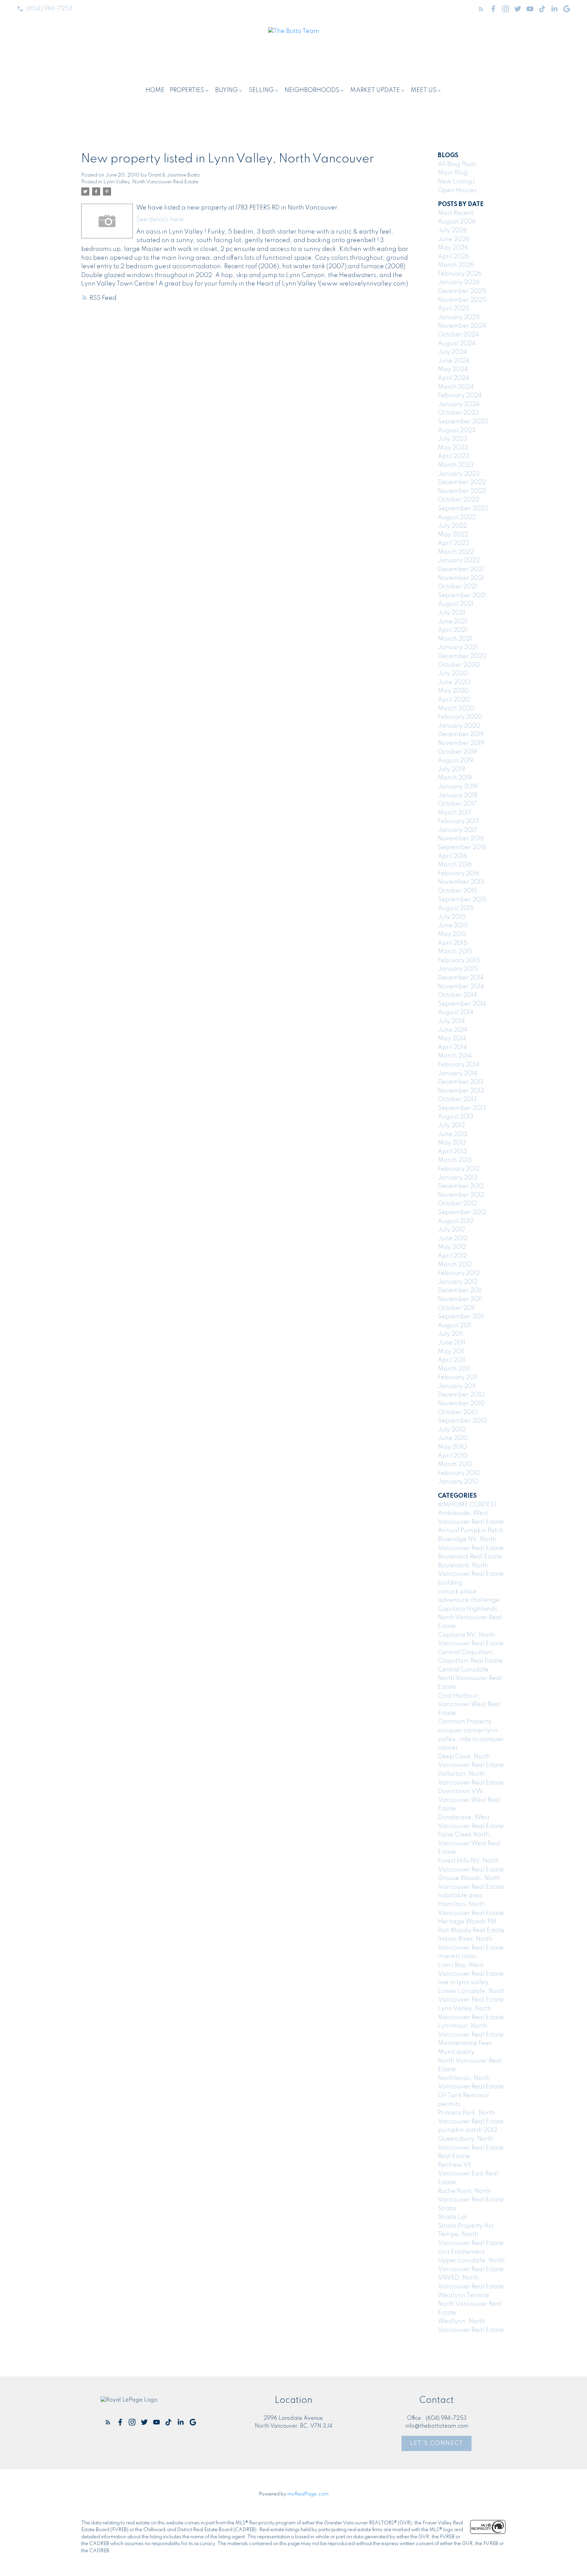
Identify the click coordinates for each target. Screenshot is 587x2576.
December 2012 (461, 1186)
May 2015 (452, 934)
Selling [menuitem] (261, 90)
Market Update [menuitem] (375, 90)
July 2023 (452, 439)
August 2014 (456, 1012)
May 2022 (453, 535)
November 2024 (462, 326)
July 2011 (450, 1334)
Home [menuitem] (155, 90)
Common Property (465, 1722)
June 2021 (453, 622)
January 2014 (458, 1074)
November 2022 (462, 491)
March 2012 (455, 1265)
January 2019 (458, 787)
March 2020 (456, 709)
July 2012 (451, 1230)
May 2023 (453, 448)
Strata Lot (452, 2217)
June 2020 (454, 682)
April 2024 (453, 378)
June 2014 (453, 1030)
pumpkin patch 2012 (468, 2130)
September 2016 (462, 847)
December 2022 (462, 482)
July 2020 (453, 674)
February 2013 (459, 1169)
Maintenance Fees (465, 2043)
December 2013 (461, 1082)
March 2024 (456, 387)
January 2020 (459, 726)
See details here (160, 220)
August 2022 (457, 517)
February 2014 (459, 1065)
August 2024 (457, 344)
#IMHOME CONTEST (468, 1505)
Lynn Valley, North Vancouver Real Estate (151, 182)
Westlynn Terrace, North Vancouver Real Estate (470, 2304)
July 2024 (452, 352)
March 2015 (455, 952)
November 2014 (461, 987)
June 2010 (453, 1438)
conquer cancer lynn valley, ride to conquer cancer (471, 1739)
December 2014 (461, 978)
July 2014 (451, 1021)
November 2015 (461, 882)
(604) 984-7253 (49, 8)
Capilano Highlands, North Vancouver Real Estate (470, 1618)
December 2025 (462, 291)
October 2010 (458, 1412)
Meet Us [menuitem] (424, 90)
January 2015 (458, 969)
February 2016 (459, 874)
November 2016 (461, 839)
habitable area (460, 1896)
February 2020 (460, 717)
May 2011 (451, 1352)
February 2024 (460, 396)
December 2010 (461, 1395)
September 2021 (462, 596)
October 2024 (458, 335)
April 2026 (453, 257)
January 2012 (458, 1282)
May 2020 (453, 691)
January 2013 (458, 1178)
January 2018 (458, 796)
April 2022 (453, 543)
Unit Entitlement (461, 2252)
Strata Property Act (466, 2226)
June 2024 (454, 361)
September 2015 (462, 900)
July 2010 (452, 1430)
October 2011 (456, 1308)
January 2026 (459, 282)
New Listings (456, 182)
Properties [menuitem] (187, 90)
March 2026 (456, 265)
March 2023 (456, 465)
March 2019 (455, 778)
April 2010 (453, 1456)
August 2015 (456, 908)
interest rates (457, 1956)
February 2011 (458, 1377)
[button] (45, 9)
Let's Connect (437, 2443)
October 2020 (459, 665)
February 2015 (459, 961)
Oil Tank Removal (463, 2096)
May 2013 (452, 1143)
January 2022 (459, 561)
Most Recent (456, 213)
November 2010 (461, 1404)
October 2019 (457, 752)
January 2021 (458, 647)
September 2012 (462, 1212)
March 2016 (455, 865)
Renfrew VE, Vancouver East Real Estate (468, 2174)
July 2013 (451, 1126)
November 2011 (460, 1299)
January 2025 (459, 317)
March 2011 (454, 1369)
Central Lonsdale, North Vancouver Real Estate (470, 1678)
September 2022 (463, 509)
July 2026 (452, 231)
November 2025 (462, 300)
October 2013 (457, 1099)
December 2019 (461, 734)
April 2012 (452, 1256)
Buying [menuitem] (226, 90)
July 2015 (452, 917)
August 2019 (456, 761)
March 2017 (455, 813)
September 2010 (462, 1421)
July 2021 (451, 613)
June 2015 (453, 926)
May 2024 (453, 369)
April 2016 (452, 856)
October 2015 (458, 891)
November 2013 (461, 1091)
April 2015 (453, 943)
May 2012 (452, 1247)
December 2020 (462, 656)
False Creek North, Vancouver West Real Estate (469, 1843)
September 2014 (462, 1004)
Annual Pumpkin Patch (471, 1531)
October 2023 (458, 413)
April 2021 (452, 630)
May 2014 (452, 1039)
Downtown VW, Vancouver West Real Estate (469, 1800)
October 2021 (457, 587)
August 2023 (457, 431)
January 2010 (458, 1482)
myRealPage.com (308, 2494)
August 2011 (455, 1326)
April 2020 (454, 700)
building (450, 1583)
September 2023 (463, 422)
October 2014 (457, 995)
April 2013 (452, 1152)
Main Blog (453, 173)
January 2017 (458, 830)
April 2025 (454, 309)
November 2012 (461, 1195)
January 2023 (459, 474)
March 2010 (455, 1464)
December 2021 (461, 569)
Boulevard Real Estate (470, 1557)
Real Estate (454, 2156)
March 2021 (455, 639)
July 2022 (452, 526)
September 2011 (461, 1317)
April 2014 (452, 1047)
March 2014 (455, 1056)
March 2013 (455, 1160)
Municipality (456, 2052)
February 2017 (459, 821)
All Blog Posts (457, 164)
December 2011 (460, 1291)
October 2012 (457, 1204)
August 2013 (456, 1117)
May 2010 (452, 1447)
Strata (447, 2209)
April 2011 (451, 1360)
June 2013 (453, 1134)
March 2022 (456, 552)
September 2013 (462, 1108)
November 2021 (461, 578)
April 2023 (453, 456)
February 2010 (459, 1473)
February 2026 (460, 274)
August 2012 (456, 1221)
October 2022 (458, 500)
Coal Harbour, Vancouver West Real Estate (469, 1705)
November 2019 (461, 743)
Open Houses (458, 190)
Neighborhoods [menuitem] (312, 90)
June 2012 (453, 1239)
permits (449, 2104)
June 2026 (454, 239)
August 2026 (457, 222)
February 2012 (459, 1273)
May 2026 (453, 248)
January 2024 (459, 404)
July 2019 (451, 769)
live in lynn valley (463, 1983)
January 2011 (457, 1386)
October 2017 (457, 804)
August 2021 (456, 604)
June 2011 (452, 1343)
